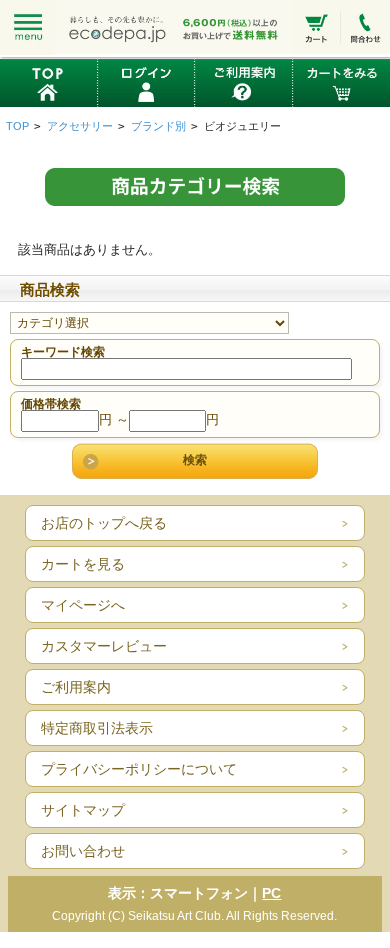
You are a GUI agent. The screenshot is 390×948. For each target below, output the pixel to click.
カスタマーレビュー (104, 646)
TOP (17, 126)
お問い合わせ (83, 851)
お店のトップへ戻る (104, 523)
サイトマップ (83, 810)
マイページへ (83, 605)
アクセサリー (80, 126)
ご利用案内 (76, 687)
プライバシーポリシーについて (139, 769)
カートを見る (83, 564)
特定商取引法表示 (97, 728)
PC (271, 893)
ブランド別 (158, 126)
